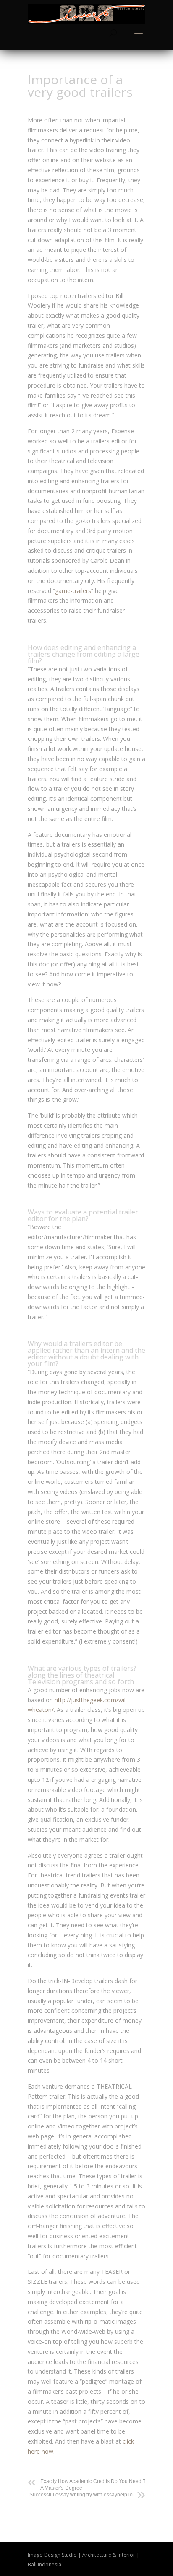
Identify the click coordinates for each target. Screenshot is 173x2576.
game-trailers (73, 591)
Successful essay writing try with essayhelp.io (81, 2495)
